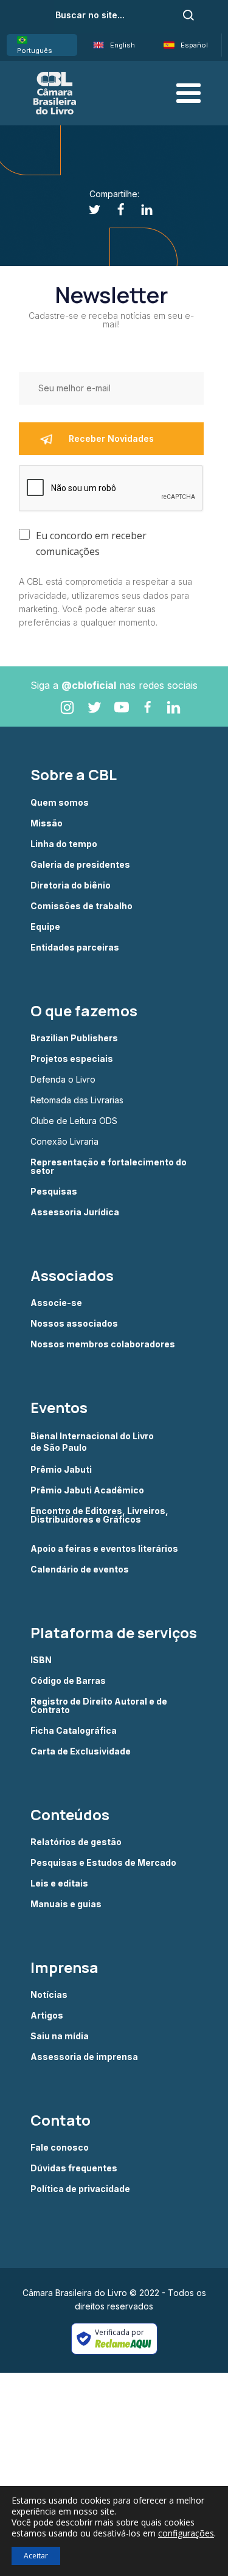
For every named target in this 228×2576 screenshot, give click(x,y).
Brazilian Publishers (74, 1038)
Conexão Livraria (64, 1142)
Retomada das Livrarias (77, 1100)
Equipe (45, 927)
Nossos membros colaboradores (103, 1344)
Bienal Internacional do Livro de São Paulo (93, 1441)
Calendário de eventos (80, 1569)
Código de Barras (68, 1681)
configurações (186, 2533)
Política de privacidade (80, 2189)
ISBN (41, 1660)
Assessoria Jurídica (75, 1212)
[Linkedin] (140, 210)
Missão (47, 823)
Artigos (47, 2016)
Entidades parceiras (75, 948)
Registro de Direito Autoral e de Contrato (99, 1706)
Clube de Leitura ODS (74, 1121)
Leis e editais (59, 1883)
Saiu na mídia (60, 2036)
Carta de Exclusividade (81, 1751)
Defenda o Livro (63, 1080)
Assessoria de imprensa (84, 2057)
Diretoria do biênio (71, 885)
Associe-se (56, 1303)
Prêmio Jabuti (61, 1470)
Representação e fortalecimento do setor (109, 1167)
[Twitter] (88, 210)
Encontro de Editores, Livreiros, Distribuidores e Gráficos (99, 1516)
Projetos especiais (72, 1059)
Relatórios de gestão (76, 1842)
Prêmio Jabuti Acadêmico (87, 1490)
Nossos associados (74, 1324)
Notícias (49, 1995)
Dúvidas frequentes (74, 2168)
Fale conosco (60, 2148)
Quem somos (60, 803)
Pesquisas (54, 1192)
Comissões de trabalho (81, 906)
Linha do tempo (64, 844)
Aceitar (36, 2556)
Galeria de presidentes (80, 865)
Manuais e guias (66, 1904)
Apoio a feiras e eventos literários (104, 1549)
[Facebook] (114, 210)
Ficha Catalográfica (74, 1731)
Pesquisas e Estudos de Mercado (103, 1863)
